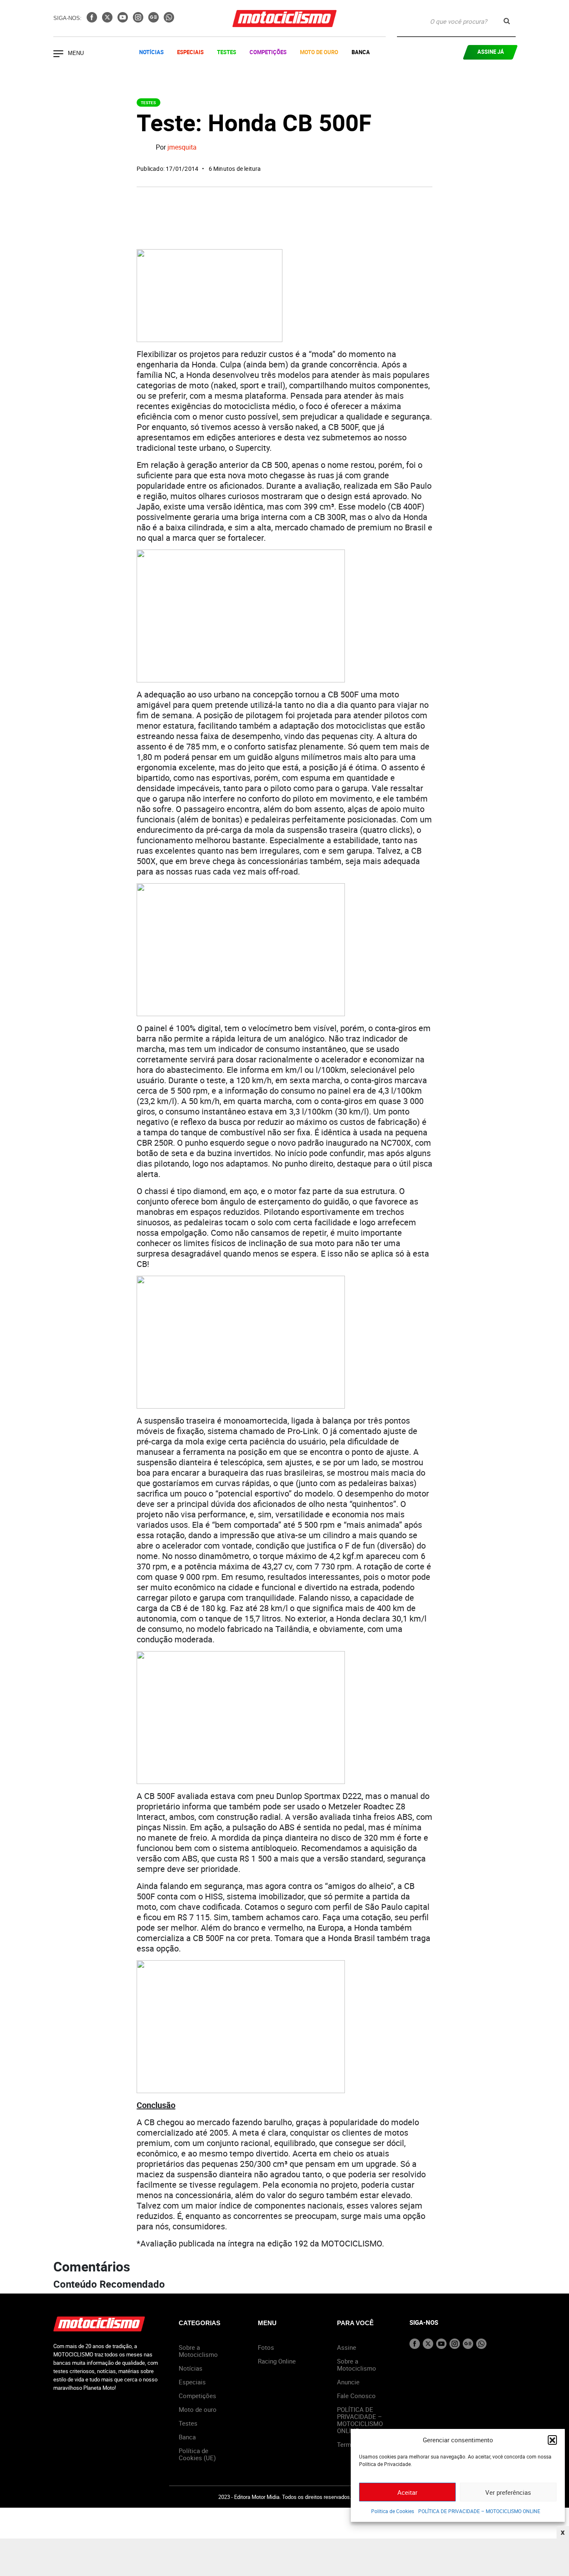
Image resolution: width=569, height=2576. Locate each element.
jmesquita (182, 147)
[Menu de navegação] (58, 55)
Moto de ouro (198, 2409)
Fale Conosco (356, 2396)
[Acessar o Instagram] (139, 20)
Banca (361, 52)
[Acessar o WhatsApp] (169, 20)
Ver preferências (508, 2492)
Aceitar (407, 2492)
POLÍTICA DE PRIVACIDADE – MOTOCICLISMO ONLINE (479, 2511)
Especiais (190, 52)
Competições (268, 52)
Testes (227, 52)
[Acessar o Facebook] (93, 20)
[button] (552, 2440)
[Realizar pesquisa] (507, 21)
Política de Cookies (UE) (197, 2454)
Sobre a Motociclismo (198, 2351)
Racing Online (277, 2361)
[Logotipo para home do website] (284, 19)
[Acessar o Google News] (154, 20)
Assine (347, 2347)
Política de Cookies (393, 2511)
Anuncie (348, 2382)
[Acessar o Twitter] (108, 20)
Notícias (151, 52)
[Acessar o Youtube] (124, 20)
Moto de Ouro (319, 52)
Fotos (266, 2347)
